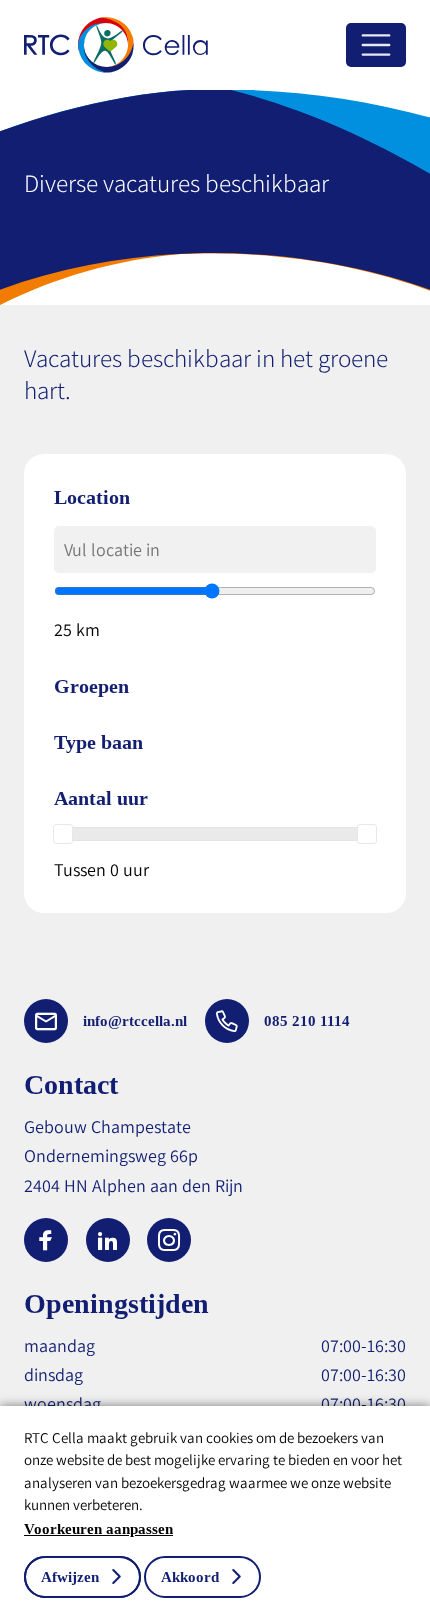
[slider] (63, 834)
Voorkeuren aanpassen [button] (98, 1529)
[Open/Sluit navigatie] (376, 45)
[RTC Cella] (116, 45)
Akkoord (190, 1577)
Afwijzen (70, 1577)
